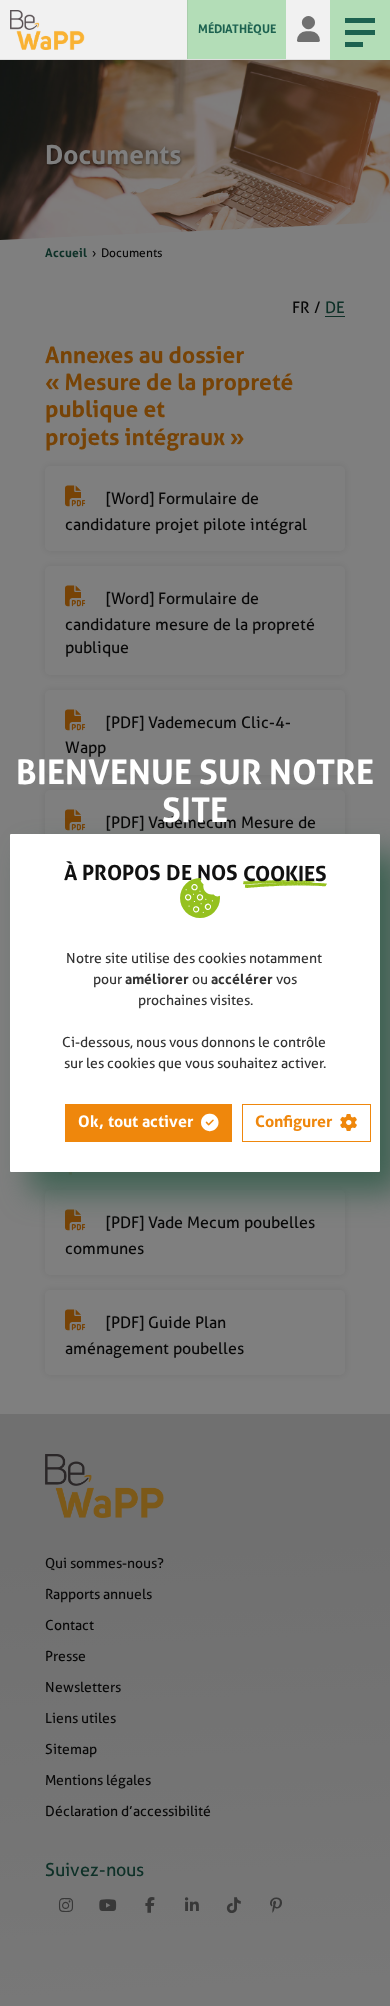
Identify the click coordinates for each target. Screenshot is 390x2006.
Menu (360, 30)
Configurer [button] (293, 1121)
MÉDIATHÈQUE (237, 29)
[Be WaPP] (98, 30)
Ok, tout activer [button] (135, 1121)
